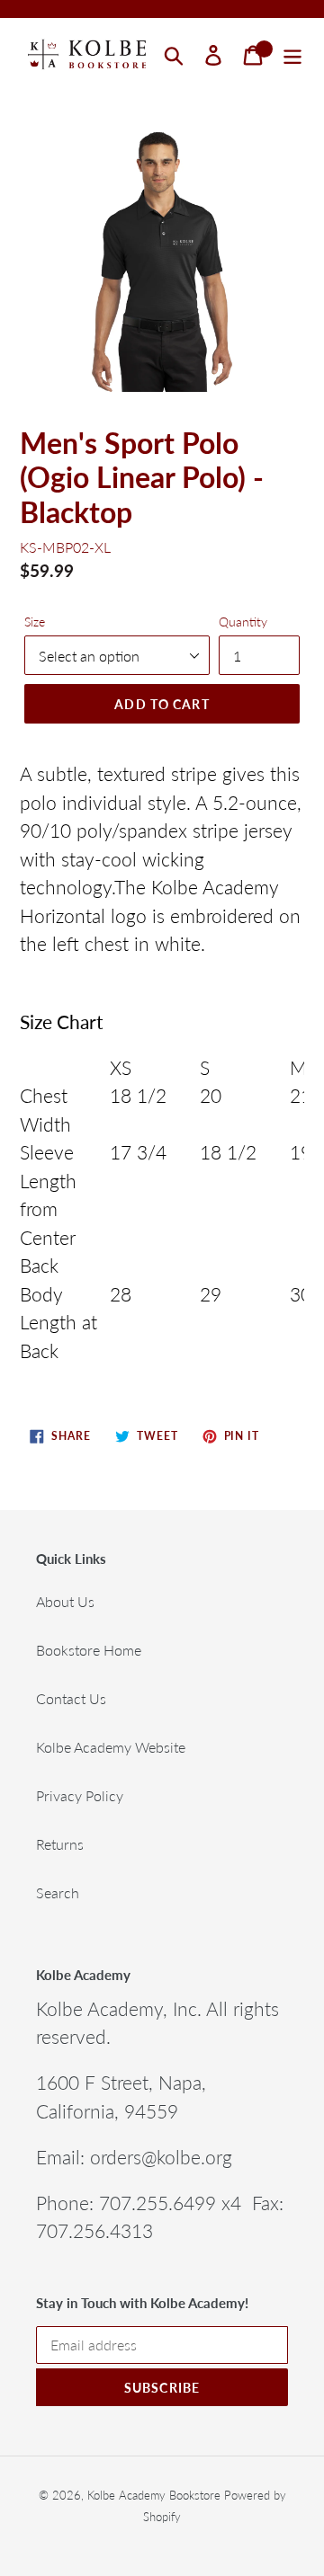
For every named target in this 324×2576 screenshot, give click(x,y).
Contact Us (71, 1698)
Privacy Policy (80, 1795)
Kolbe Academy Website (111, 1747)
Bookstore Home (89, 1650)
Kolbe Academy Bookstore (154, 2495)
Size (35, 622)
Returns (60, 1844)
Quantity (243, 622)
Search (58, 1892)
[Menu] (292, 55)
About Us (65, 1601)
